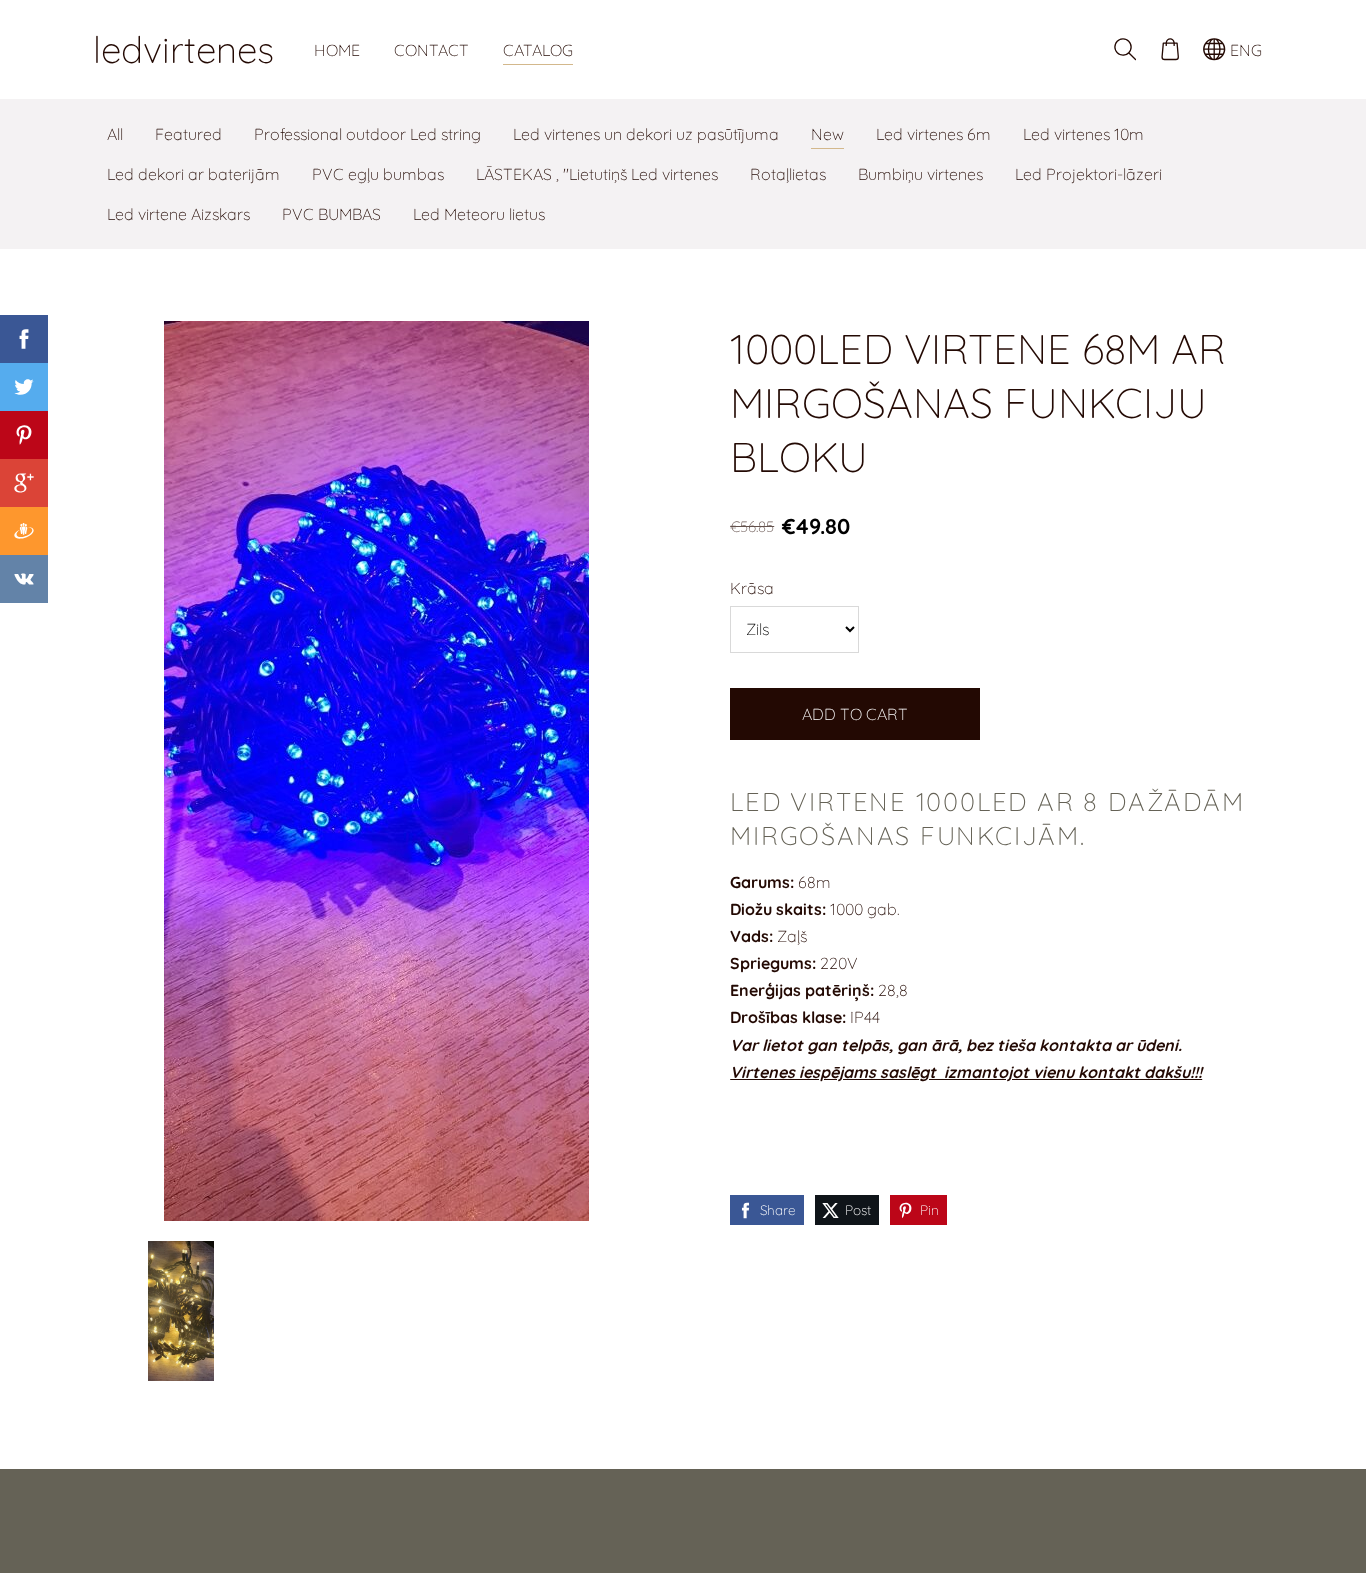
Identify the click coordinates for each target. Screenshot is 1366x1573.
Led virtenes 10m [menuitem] (1083, 134)
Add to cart (855, 714)
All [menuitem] (115, 134)
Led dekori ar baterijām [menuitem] (193, 174)
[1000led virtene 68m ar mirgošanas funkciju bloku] (180, 1311)
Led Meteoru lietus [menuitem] (479, 214)
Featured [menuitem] (188, 134)
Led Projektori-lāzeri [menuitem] (1088, 174)
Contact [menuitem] (431, 50)
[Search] (1125, 49)
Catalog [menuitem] (538, 50)
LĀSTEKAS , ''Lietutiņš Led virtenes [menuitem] (597, 174)
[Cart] (1169, 49)
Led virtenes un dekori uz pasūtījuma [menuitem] (646, 134)
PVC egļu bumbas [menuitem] (378, 174)
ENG (1244, 50)
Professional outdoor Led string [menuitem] (367, 134)
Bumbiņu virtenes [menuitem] (920, 174)
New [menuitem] (827, 134)
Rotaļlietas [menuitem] (788, 174)
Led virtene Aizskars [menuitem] (178, 214)
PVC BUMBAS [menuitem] (331, 214)
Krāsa (752, 588)
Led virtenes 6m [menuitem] (933, 134)
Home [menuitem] (337, 50)
